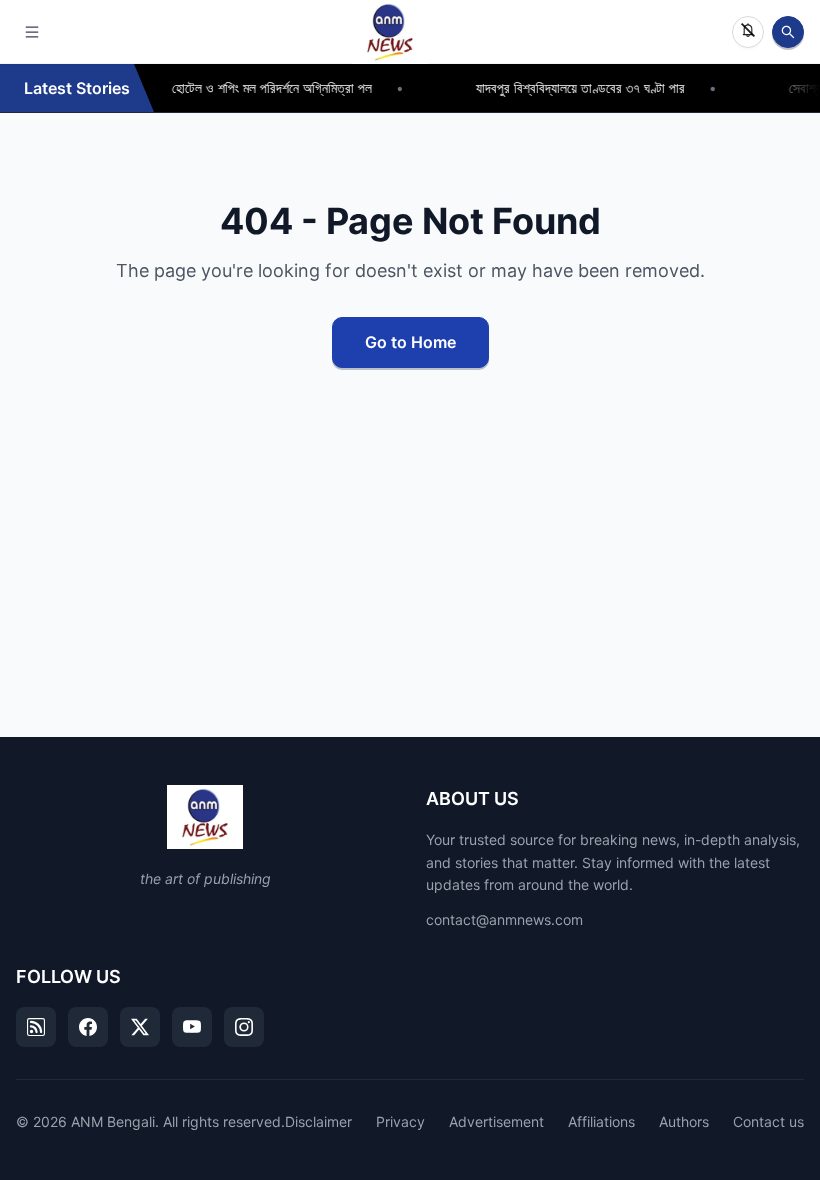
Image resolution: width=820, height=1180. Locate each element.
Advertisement (496, 1121)
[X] (140, 1027)
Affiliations (601, 1121)
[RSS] (36, 1027)
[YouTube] (192, 1027)
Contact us (768, 1121)
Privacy (400, 1121)
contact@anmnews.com (504, 919)
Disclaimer (318, 1121)
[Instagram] (244, 1027)
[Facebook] (88, 1027)
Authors (684, 1121)
